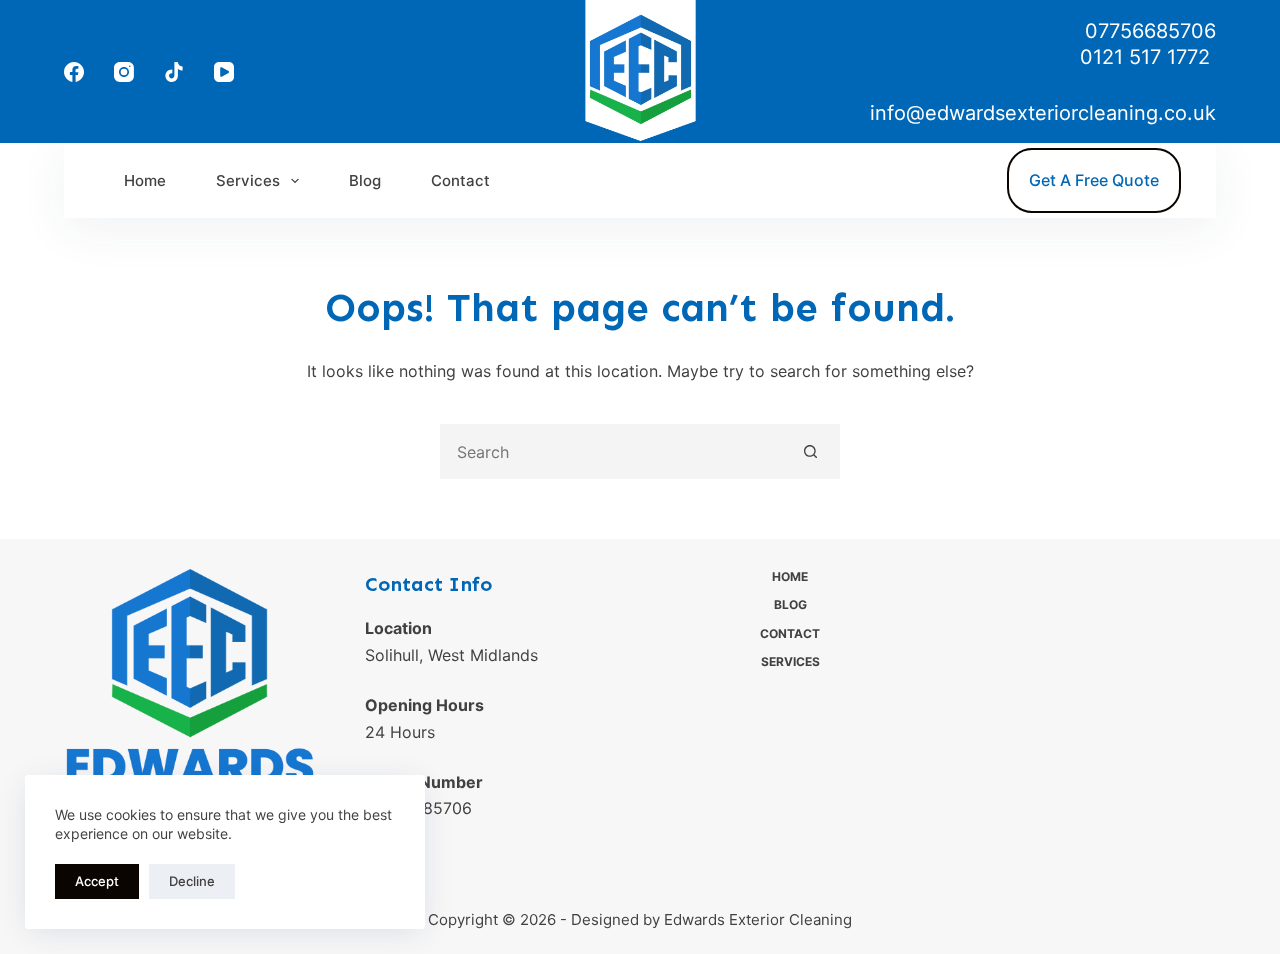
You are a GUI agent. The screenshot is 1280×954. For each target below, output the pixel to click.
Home (145, 180)
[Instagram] (124, 72)
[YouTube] (224, 72)
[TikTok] (174, 72)
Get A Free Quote (1094, 180)
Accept (97, 881)
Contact (460, 180)
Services (248, 180)
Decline (192, 881)
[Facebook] (74, 72)
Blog (365, 180)
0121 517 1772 (1148, 57)
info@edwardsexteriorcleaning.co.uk (1043, 113)
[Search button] (810, 451)
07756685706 (1150, 31)
